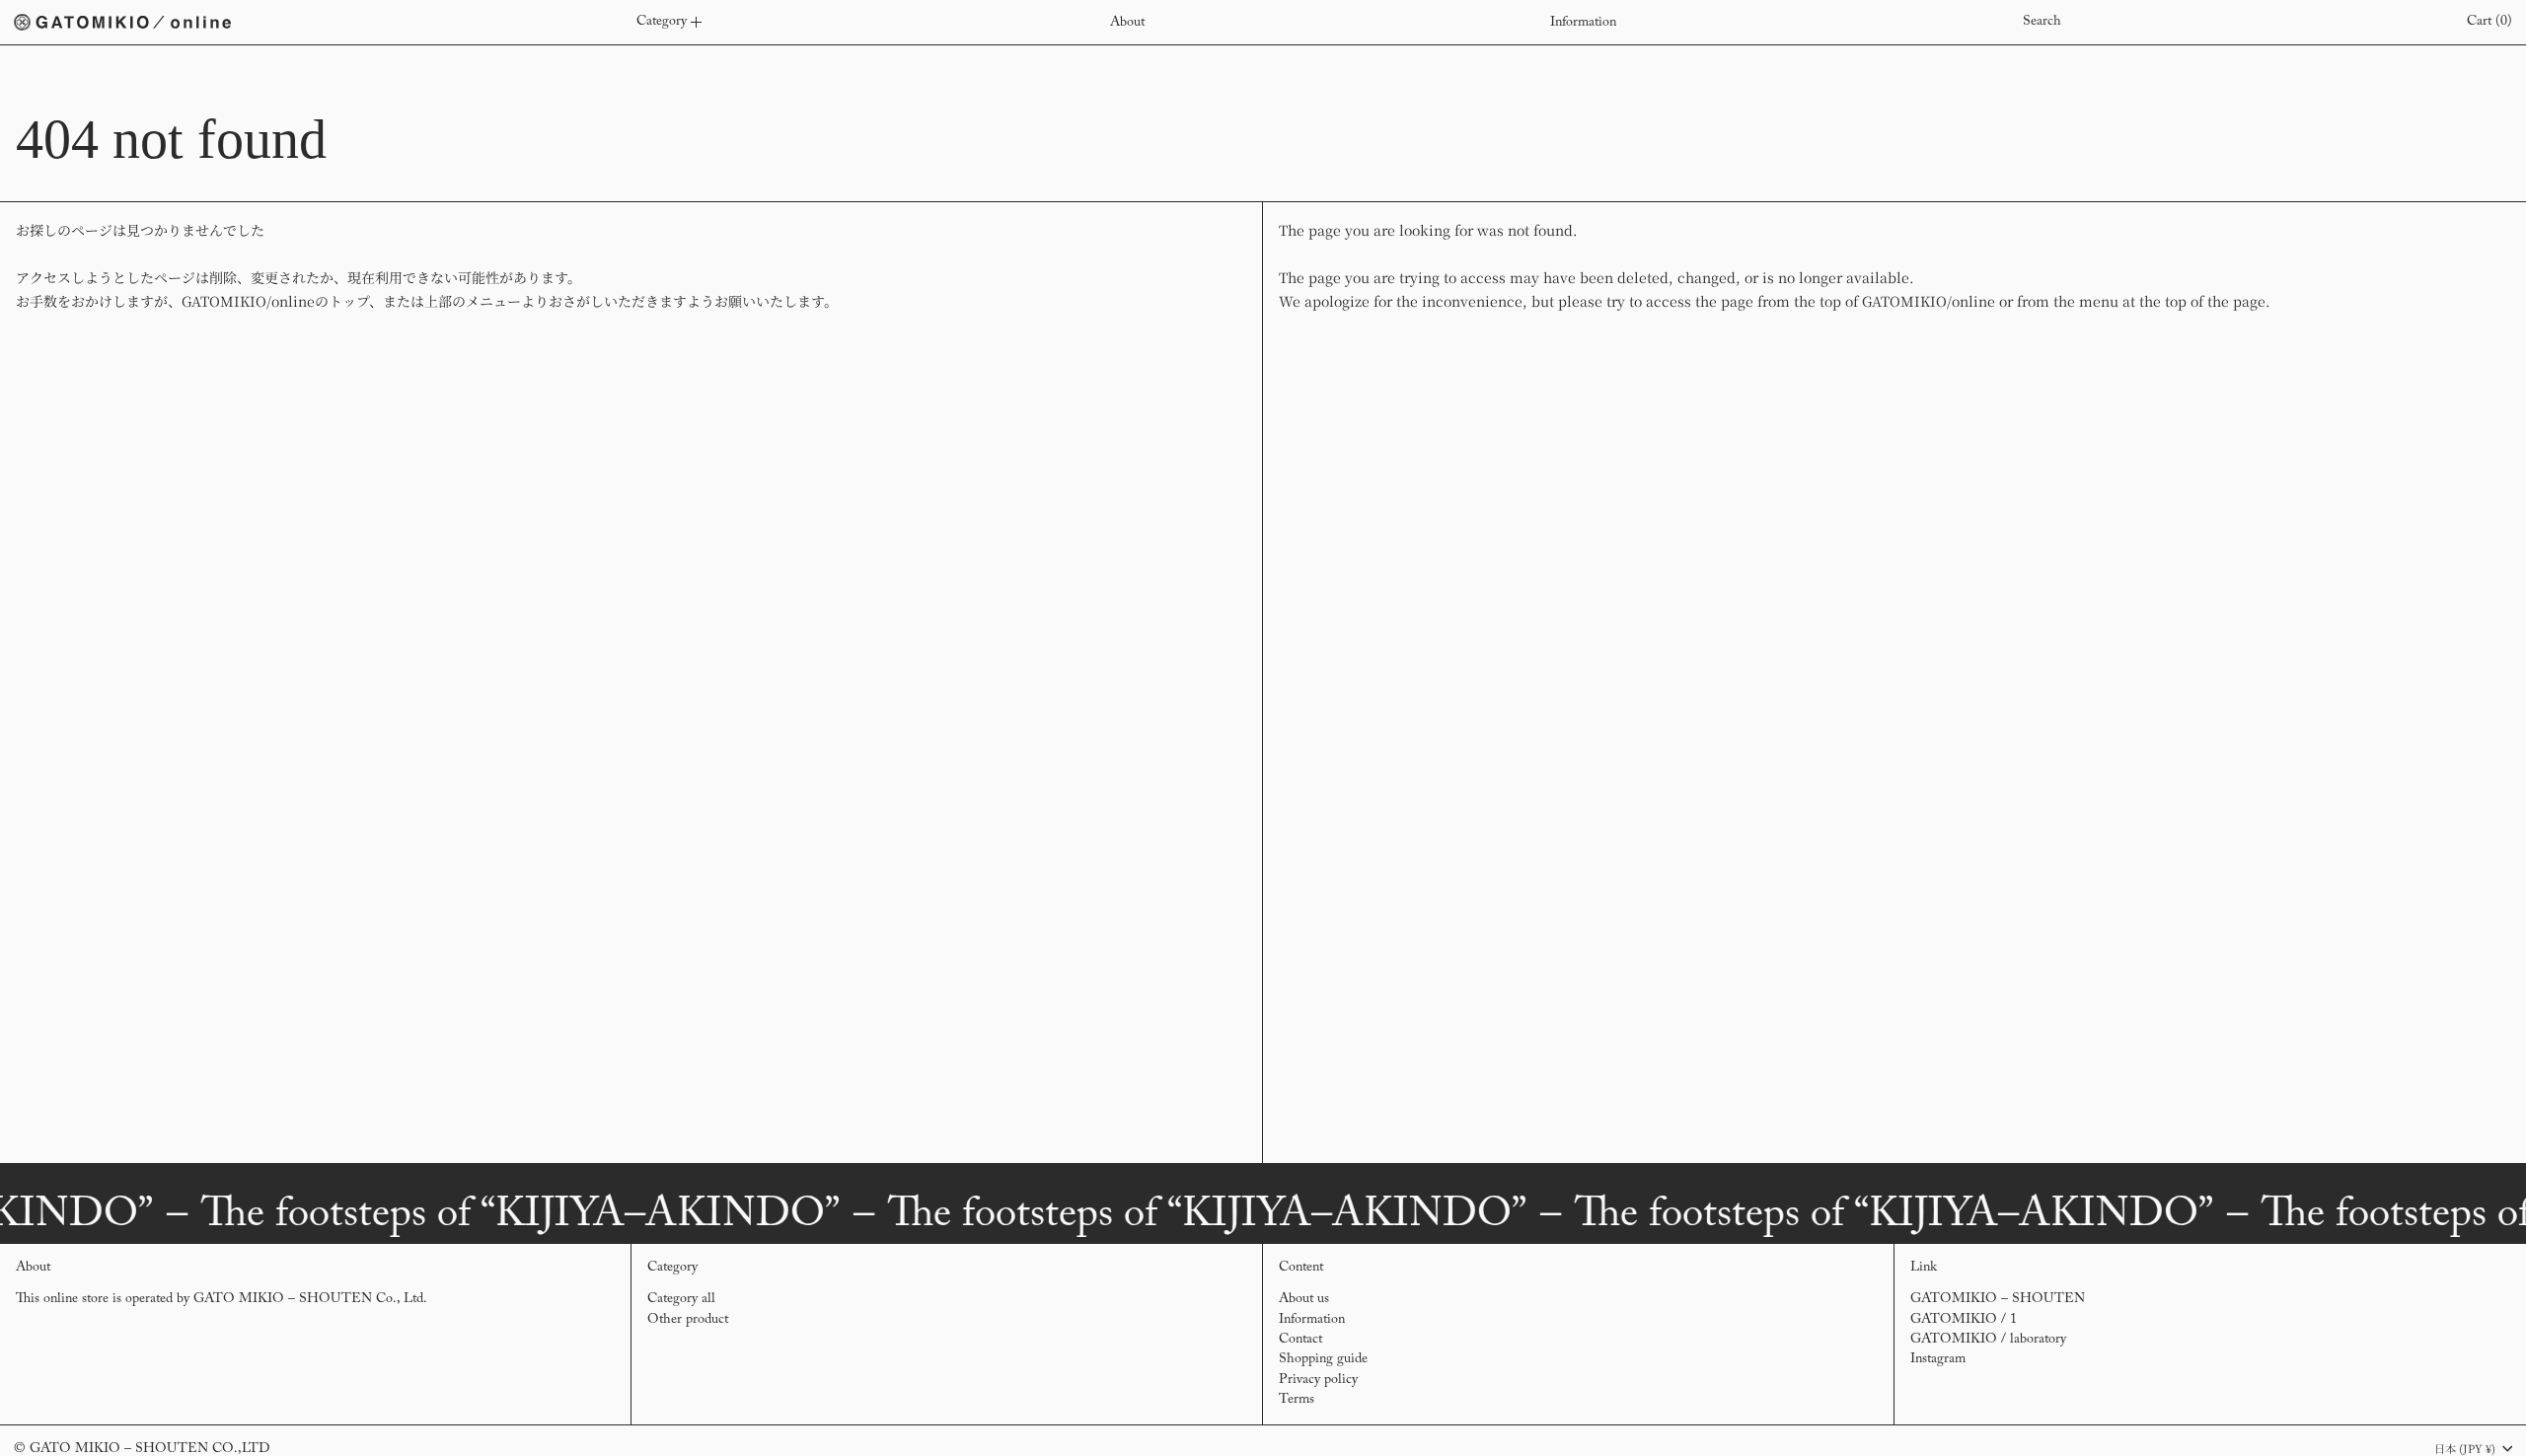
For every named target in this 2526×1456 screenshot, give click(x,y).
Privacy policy (1318, 1380)
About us (1304, 1299)
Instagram (1938, 1359)
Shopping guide (1323, 1359)
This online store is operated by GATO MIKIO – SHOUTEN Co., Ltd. (222, 1299)
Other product (688, 1320)
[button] (2042, 22)
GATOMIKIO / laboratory (1988, 1340)
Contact (1300, 1340)
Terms (1297, 1400)
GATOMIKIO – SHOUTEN (1998, 1299)
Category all (681, 1299)
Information (1312, 1320)
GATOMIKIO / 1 (1964, 1320)
